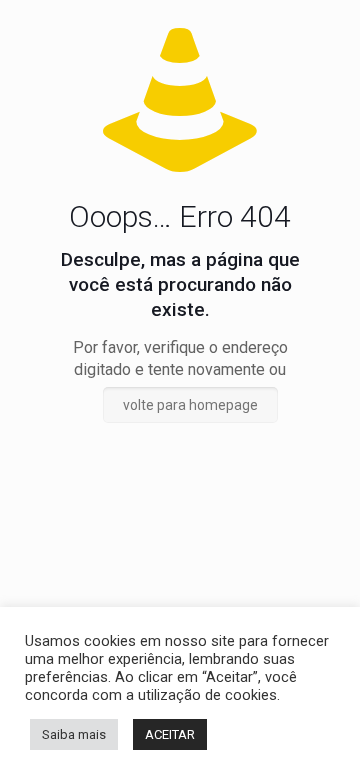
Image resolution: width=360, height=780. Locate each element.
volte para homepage (190, 405)
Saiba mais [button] (74, 734)
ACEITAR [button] (170, 734)
